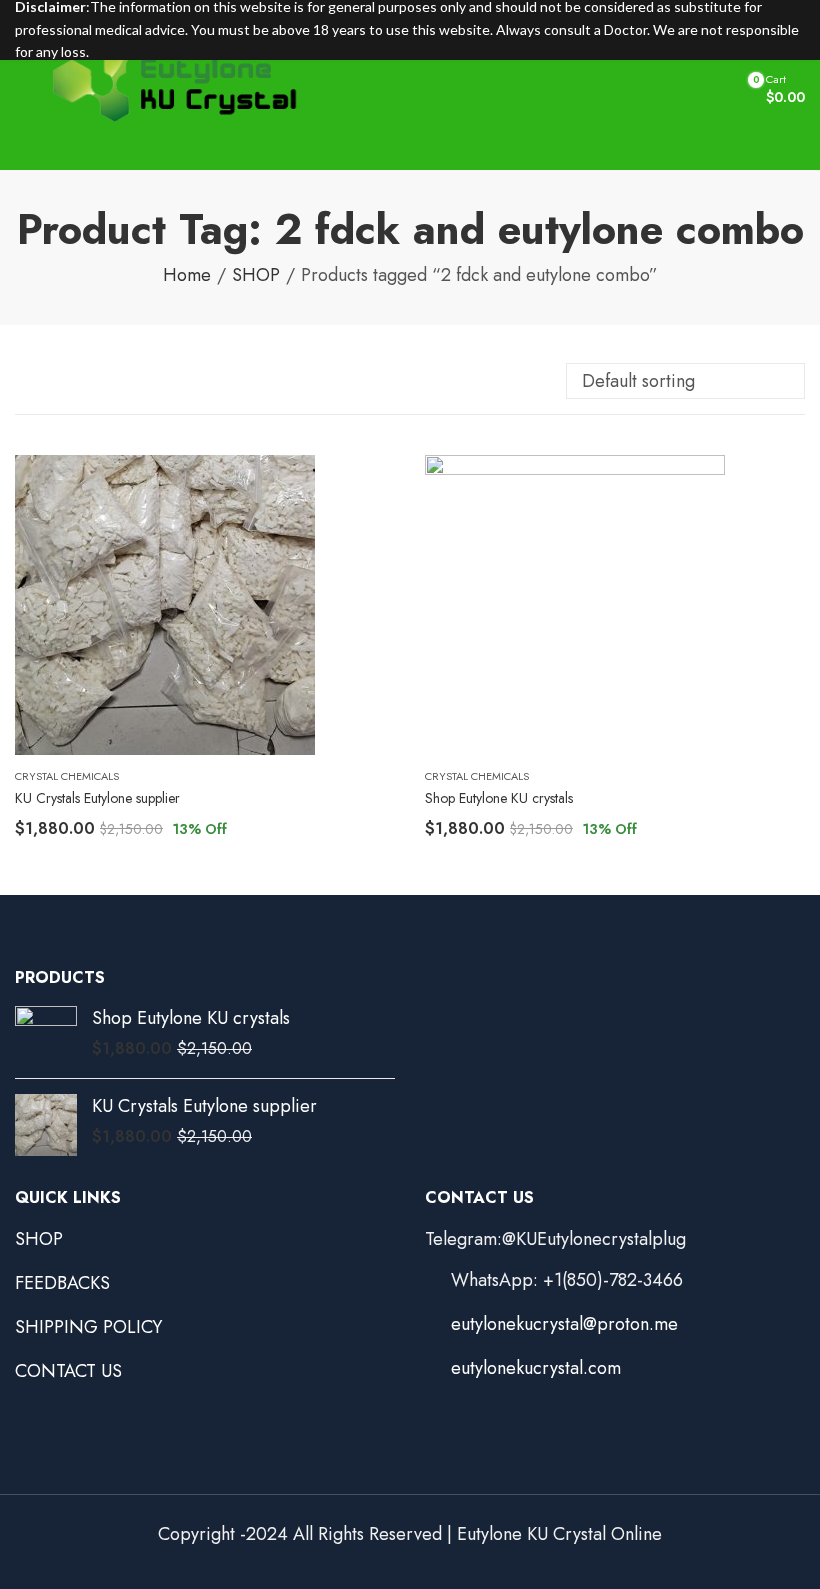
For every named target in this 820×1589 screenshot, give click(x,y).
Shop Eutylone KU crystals (499, 798)
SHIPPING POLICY (88, 1327)
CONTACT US (68, 1371)
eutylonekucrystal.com (536, 1368)
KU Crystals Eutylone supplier (97, 798)
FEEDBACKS (62, 1283)
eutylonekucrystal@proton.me (564, 1324)
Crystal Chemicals (67, 776)
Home (187, 275)
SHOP (256, 275)
